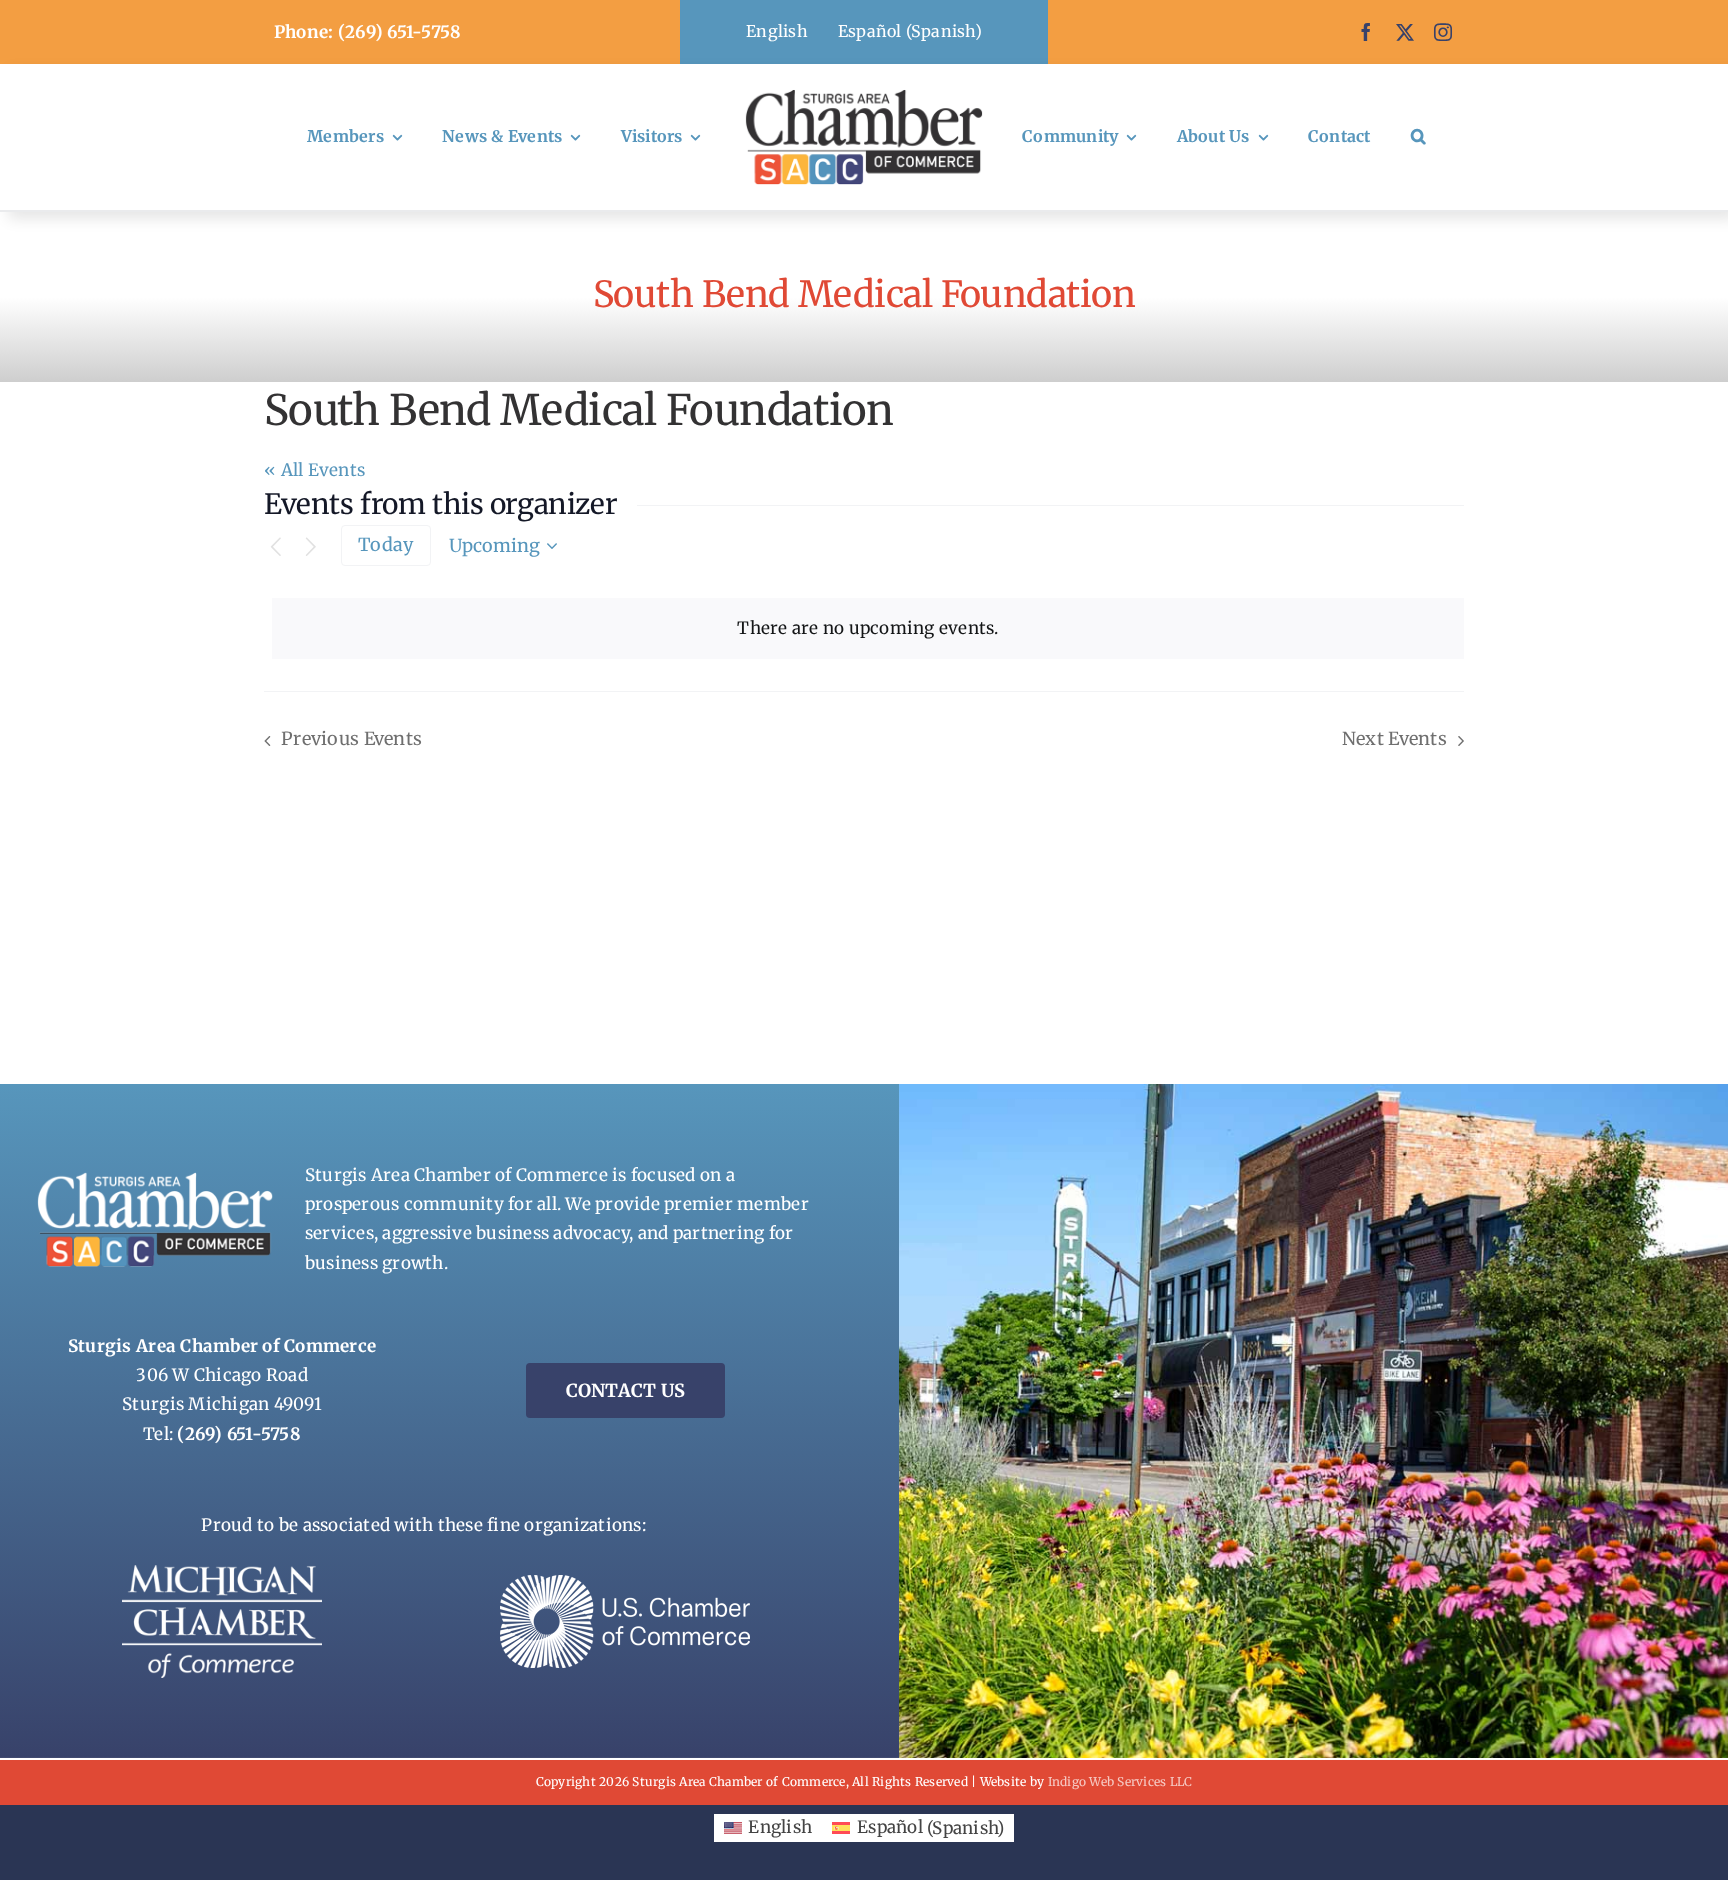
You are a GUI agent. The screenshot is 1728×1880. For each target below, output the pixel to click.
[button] (1418, 137)
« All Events (314, 470)
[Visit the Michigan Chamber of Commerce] (222, 1573)
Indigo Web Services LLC (1120, 1781)
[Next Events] (311, 547)
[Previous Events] (276, 547)
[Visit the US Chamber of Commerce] (625, 1583)
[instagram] (1443, 32)
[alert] (868, 628)
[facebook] (1366, 32)
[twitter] (1405, 32)
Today (385, 544)
